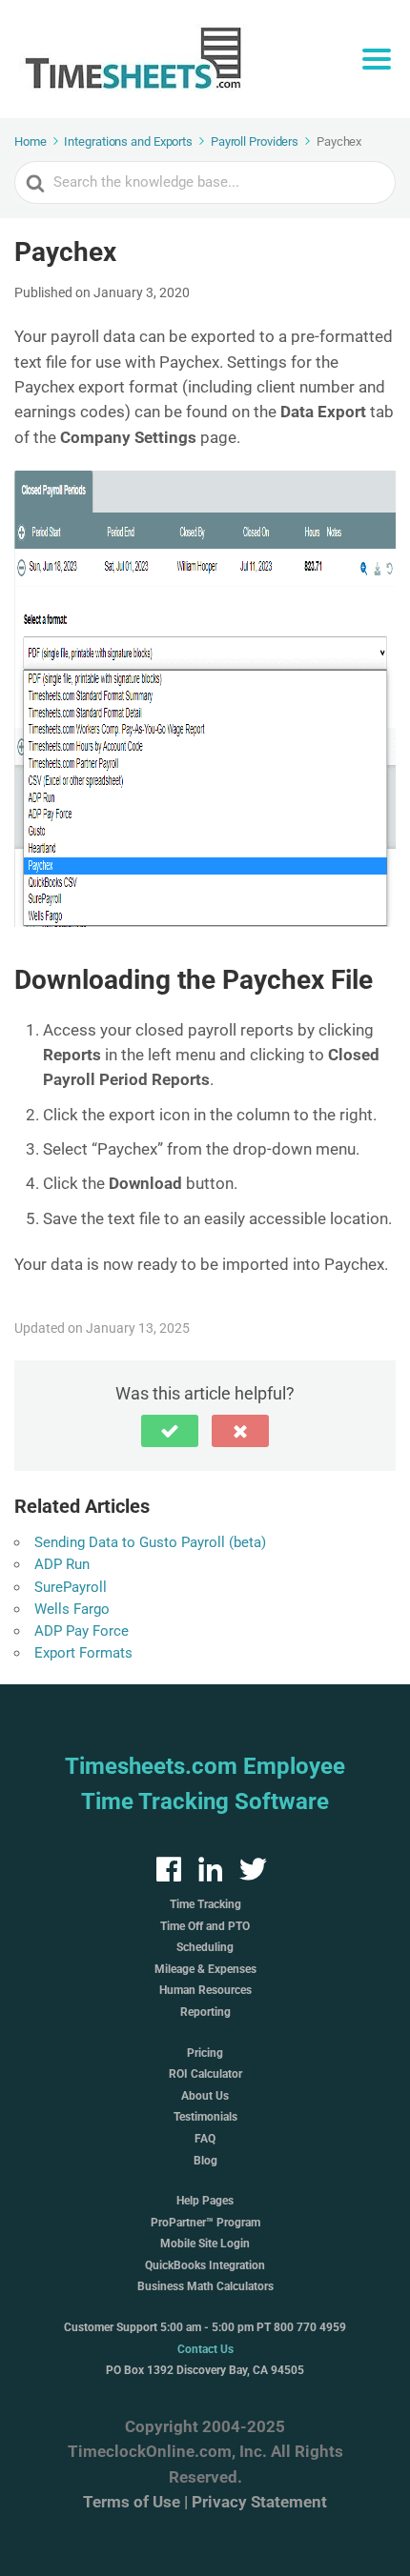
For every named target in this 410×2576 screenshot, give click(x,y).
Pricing (205, 2053)
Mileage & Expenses (205, 1969)
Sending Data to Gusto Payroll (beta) (150, 1542)
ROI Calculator (205, 2074)
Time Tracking (205, 1904)
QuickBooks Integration (205, 2265)
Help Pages (205, 2201)
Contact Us (205, 2349)
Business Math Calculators (205, 2286)
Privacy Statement (259, 2502)
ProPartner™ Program (205, 2223)
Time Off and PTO (205, 1926)
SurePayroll (71, 1587)
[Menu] (377, 59)
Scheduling (205, 1947)
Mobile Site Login (205, 2244)
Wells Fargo (72, 1609)
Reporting (205, 2012)
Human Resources (205, 1990)
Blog (205, 2161)
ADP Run (62, 1564)
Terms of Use (132, 2502)
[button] (170, 1431)
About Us (205, 2096)
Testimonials (205, 2117)
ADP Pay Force (82, 1631)
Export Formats (83, 1653)
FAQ (205, 2139)
